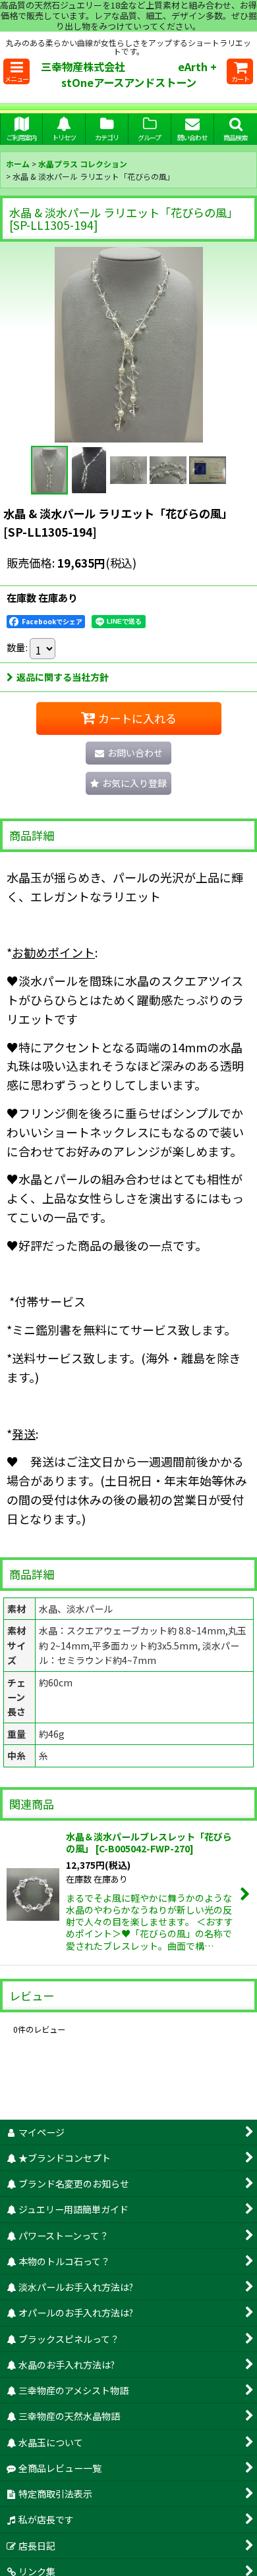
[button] (16, 71)
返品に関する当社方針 (63, 677)
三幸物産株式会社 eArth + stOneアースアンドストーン (132, 74)
